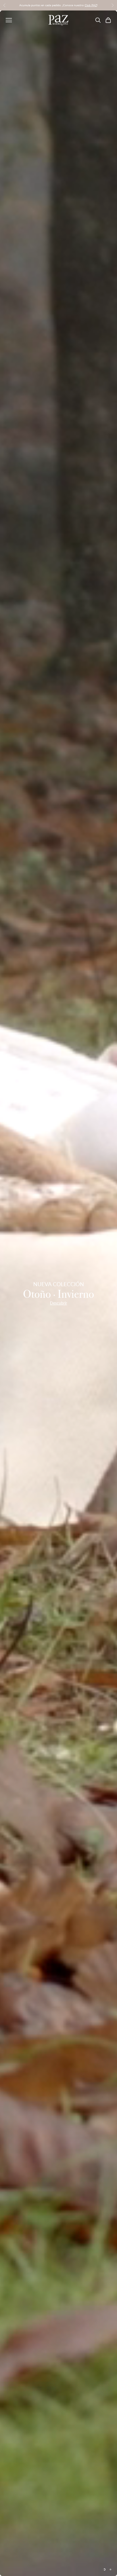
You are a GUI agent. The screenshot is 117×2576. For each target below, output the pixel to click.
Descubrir (58, 1303)
